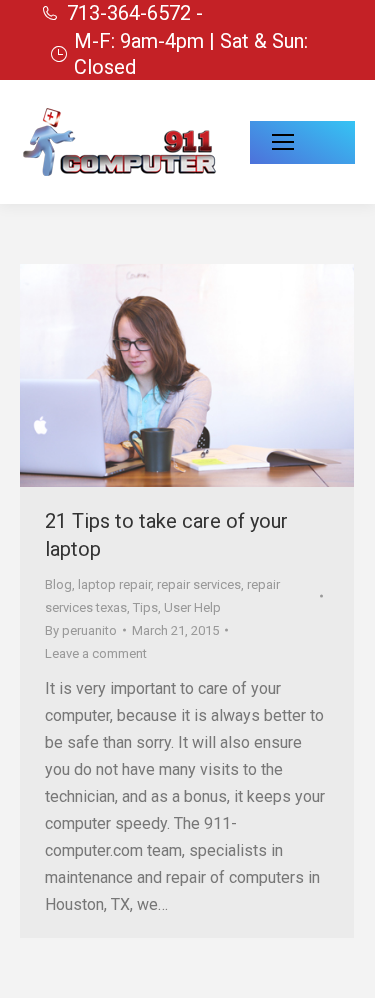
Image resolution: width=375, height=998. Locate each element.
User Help (192, 607)
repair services (199, 584)
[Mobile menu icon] (302, 142)
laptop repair (114, 584)
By (81, 630)
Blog (58, 584)
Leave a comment (96, 653)
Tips (145, 607)
